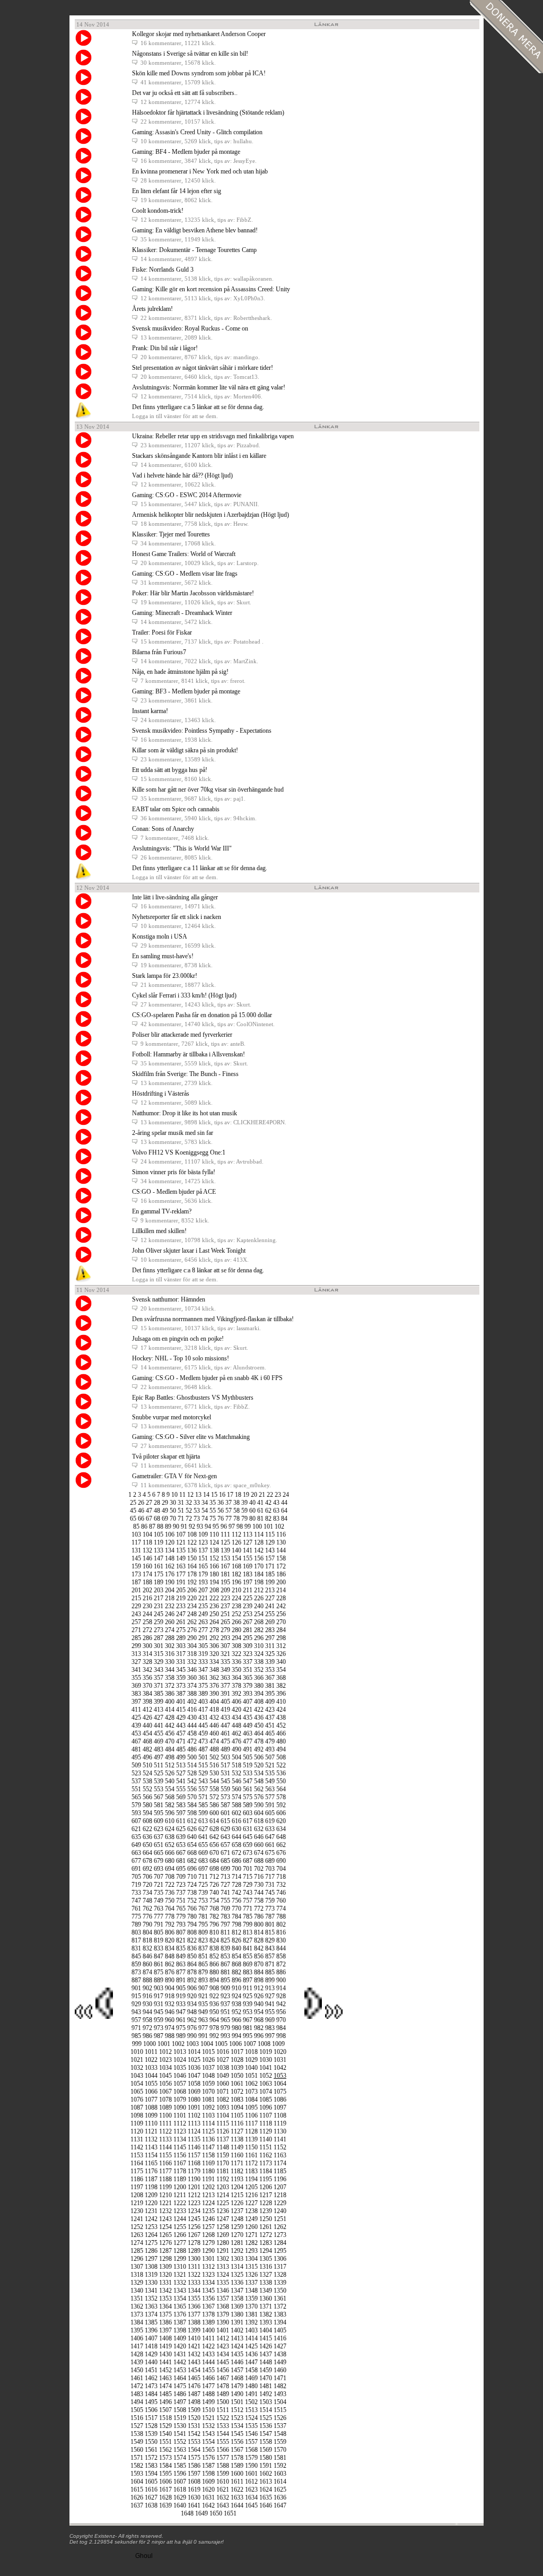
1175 (137, 2171)
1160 (237, 2155)
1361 (280, 2299)
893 (203, 1980)
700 (237, 1869)
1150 (251, 2147)
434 (237, 1718)
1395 (137, 2330)
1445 (223, 2362)
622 (147, 1829)
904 (170, 1988)
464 (259, 1733)
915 (136, 1996)
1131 (137, 2139)
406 (237, 1702)
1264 (151, 2235)
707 (159, 1877)
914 (281, 1988)
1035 (180, 2068)
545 (225, 1781)
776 (147, 1916)
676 (281, 1853)
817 (136, 1940)
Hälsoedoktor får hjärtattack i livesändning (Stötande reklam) (208, 112)
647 (270, 1837)
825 (225, 1940)
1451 (151, 2370)
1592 (280, 2466)
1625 (280, 2490)
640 (192, 1837)
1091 (194, 2107)
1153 (137, 2155)
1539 (151, 2434)
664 (147, 1853)
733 (136, 1893)
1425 (251, 2346)
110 (214, 1534)
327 (136, 1662)
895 (225, 1980)
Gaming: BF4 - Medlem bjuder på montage (186, 152)
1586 (194, 2466)
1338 (266, 2283)
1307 (137, 2267)
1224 (208, 2203)
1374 (151, 2314)
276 (192, 1630)
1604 (137, 2482)
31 (181, 1503)
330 (170, 1662)
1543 (208, 2434)
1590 (251, 2466)
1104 (223, 2115)
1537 (280, 2426)
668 (192, 1853)
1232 (165, 2211)
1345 (208, 2291)
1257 (208, 2227)
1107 (266, 2115)
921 (203, 1996)
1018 (251, 2052)
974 (170, 2028)
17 (230, 1495)
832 (147, 1948)
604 (259, 1813)
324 (259, 1654)
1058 (194, 2084)
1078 (165, 2100)
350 (237, 1670)
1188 (165, 2179)
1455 (208, 2370)
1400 (208, 2330)
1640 (180, 2505)
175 (159, 1574)
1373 (137, 2314)
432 (214, 1718)
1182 (237, 2171)
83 (276, 1519)
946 (170, 2012)
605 (270, 1813)
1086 (280, 2100)
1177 (165, 2171)
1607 (180, 2482)
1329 (137, 2283)
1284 (280, 2243)
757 (248, 1901)
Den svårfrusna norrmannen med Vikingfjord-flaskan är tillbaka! (213, 1319)
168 (237, 1566)
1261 (266, 2227)
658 (237, 1845)
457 (181, 1733)
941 (270, 2004)
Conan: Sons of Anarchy (163, 829)
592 (281, 1805)
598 (192, 1813)
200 (281, 1582)
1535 (251, 2426)
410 (281, 1702)
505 (248, 1757)
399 (159, 1702)
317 (181, 1654)
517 (225, 1765)
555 (181, 1789)
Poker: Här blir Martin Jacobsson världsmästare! (193, 593)
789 (136, 1924)
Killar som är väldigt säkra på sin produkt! (185, 750)
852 (214, 1956)
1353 (165, 2299)
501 (203, 1757)
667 (181, 1853)
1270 (237, 2235)
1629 (180, 2497)
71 (181, 1519)
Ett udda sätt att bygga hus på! (170, 770)
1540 (165, 2434)
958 (147, 2020)
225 (248, 1598)
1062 (251, 2084)
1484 (151, 2394)
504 (237, 1757)
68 (157, 1519)
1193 (237, 2179)
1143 (151, 2147)
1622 (237, 2490)
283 (270, 1630)
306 (214, 1646)
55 (213, 1511)
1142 (137, 2147)
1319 (151, 2275)
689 (270, 1861)
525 (159, 1773)
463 (248, 1733)
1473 (151, 2386)
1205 (251, 2187)
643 (225, 1837)
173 (136, 1574)
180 (214, 1574)
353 (270, 1670)
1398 (180, 2330)
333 (203, 1662)
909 (225, 1988)
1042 (280, 2068)
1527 (137, 2426)
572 (214, 1797)
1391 (237, 2322)
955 (270, 2012)
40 (252, 1503)
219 (181, 1598)
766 (192, 1909)
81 (260, 1519)
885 (270, 1972)
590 (259, 1805)
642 (214, 1837)
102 (279, 1526)
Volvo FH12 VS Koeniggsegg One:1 (179, 1152)
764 (170, 1909)
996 (259, 2036)
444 (192, 1725)
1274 (137, 2243)
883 (248, 1972)
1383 (280, 2314)
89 (168, 1526)
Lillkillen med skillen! (159, 1231)
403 (203, 1702)
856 (259, 1956)
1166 (165, 2163)
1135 (194, 2139)
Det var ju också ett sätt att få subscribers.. (185, 93)
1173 (266, 2163)
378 (237, 1686)
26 (141, 1503)
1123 (180, 2131)
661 (270, 1845)
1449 (280, 2362)
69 (165, 1519)
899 (270, 1980)
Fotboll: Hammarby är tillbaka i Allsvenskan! (189, 1054)
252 (237, 1614)
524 (147, 1773)
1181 (223, 2171)
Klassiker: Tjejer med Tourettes (171, 534)
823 (203, 1940)
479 (270, 1741)
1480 (251, 2386)
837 (203, 1948)
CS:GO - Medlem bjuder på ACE (174, 1192)
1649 (202, 2513)
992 (214, 2036)
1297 (151, 2259)
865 (203, 1964)
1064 (280, 2084)
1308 (151, 2267)
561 (248, 1789)
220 (192, 1598)
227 (270, 1598)
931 (159, 2004)
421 (248, 1710)
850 (192, 1956)
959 (159, 2020)
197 (248, 1582)
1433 (208, 2354)
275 (181, 1630)
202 (147, 1590)
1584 (165, 2466)
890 (170, 1980)
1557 (251, 2442)
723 (181, 1885)
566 (147, 1797)
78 (237, 1519)
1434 (223, 2354)
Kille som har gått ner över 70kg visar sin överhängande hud (208, 790)
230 (147, 1606)
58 (237, 1511)
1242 (151, 2219)
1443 (194, 2362)
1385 (151, 2322)
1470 (266, 2378)
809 (203, 1932)
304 (192, 1646)
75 (213, 1519)
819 (159, 1940)
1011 (151, 2052)
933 (181, 2004)
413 (159, 1710)
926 (259, 1996)
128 (259, 1542)
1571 (137, 2458)
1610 (223, 2482)
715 (248, 1877)
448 (237, 1725)
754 (214, 1901)
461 (225, 1733)
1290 (208, 2251)
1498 (194, 2402)
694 (170, 1869)
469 (159, 1741)
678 (147, 1861)
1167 (180, 2163)
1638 (151, 2505)
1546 (251, 2434)
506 (259, 1757)
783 (225, 1916)
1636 (280, 2497)
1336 (237, 2283)
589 (248, 1805)
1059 (208, 2084)
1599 (223, 2474)
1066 (151, 2092)
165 (203, 1566)
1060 (223, 2084)
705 (136, 1877)
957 (136, 2020)
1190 (194, 2179)
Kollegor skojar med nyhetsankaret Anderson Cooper (199, 34)
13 (198, 1495)
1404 (266, 2330)
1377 (194, 2314)
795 (203, 1924)
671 (225, 1853)
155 (248, 1558)
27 (149, 1503)
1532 (208, 2426)
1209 (151, 2195)
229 (136, 1606)
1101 (180, 2115)
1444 (208, 2362)
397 (136, 1702)
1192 (223, 2179)
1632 (223, 2497)
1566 (223, 2450)
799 (248, 1924)
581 (159, 1805)
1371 (266, 2306)
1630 (194, 2497)
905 (181, 1988)
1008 (264, 2044)
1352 (151, 2299)
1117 (251, 2123)
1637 (137, 2505)
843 (270, 1948)
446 (214, 1725)
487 (203, 1749)
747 (136, 1901)
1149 (237, 2147)
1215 (237, 2195)
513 (181, 1765)
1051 (251, 2076)
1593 (137, 2474)
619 (270, 1821)
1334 (208, 2283)
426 (147, 1718)
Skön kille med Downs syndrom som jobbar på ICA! (199, 73)
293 (225, 1638)
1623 (251, 2490)
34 (205, 1503)
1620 (208, 2490)
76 (221, 1519)
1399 (194, 2330)
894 (214, 1980)
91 (184, 1526)
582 (170, 1805)
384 (147, 1694)
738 (192, 1893)
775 (136, 1916)
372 (170, 1686)
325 (270, 1654)
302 (170, 1646)
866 (214, 1964)
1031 (280, 2060)
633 (270, 1829)
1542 (194, 2434)
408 (259, 1702)
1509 (194, 2410)
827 (248, 1940)
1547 (266, 2434)
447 (225, 1725)
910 (237, 1988)
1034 (165, 2068)
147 (159, 1558)
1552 (180, 2442)
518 (237, 1765)
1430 (165, 2354)
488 (214, 1749)
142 (259, 1550)
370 (147, 1686)
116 (281, 1534)
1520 (194, 2418)
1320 (165, 2275)
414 (170, 1710)
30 (173, 1503)
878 (192, 1972)
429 (181, 1718)
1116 (237, 2123)
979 (225, 2028)
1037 (208, 2068)
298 (281, 1638)
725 (203, 1885)
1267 (194, 2235)
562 (259, 1789)
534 (259, 1773)
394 (259, 1694)
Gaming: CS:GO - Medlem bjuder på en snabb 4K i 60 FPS (207, 1378)
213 (270, 1590)
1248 (237, 2219)
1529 (165, 2426)
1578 (237, 2458)
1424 (237, 2346)
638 (170, 1837)
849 (181, 1956)
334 (214, 1662)
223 (225, 1598)
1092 (208, 2107)
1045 (165, 2076)
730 (259, 1885)
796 (214, 1924)
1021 (137, 2060)
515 (203, 1765)
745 (270, 1893)
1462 (151, 2378)
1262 (280, 2227)
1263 (137, 2235)
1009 (278, 2044)
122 (192, 1542)
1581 (280, 2458)
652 (170, 1845)
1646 (266, 2505)
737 (181, 1893)
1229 (280, 2203)
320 (214, 1654)
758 (259, 1901)
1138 (237, 2139)
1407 (151, 2338)
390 (214, 1694)
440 (147, 1725)
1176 (151, 2171)
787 (270, 1916)
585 (203, 1805)
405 (225, 1702)
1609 (208, 2482)
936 (214, 2004)
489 (225, 1749)
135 (181, 1550)
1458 (251, 2370)
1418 (151, 2346)
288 (170, 1638)
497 (159, 1757)
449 (248, 1725)
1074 (266, 2092)
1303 (237, 2259)
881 (225, 1972)
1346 (223, 2291)
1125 (208, 2131)
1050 (237, 2076)
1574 (180, 2458)
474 (214, 1741)
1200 (180, 2187)
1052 (266, 2076)
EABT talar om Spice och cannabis (176, 809)
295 (248, 1638)
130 (281, 1542)
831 (136, 1948)
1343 (180, 2291)
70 (173, 1519)
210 (237, 1590)
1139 (251, 2139)
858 (281, 1956)
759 (270, 1901)
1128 (251, 2131)
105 (159, 1534)
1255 (180, 2227)
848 (170, 1956)
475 (225, 1741)
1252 (137, 2227)
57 (229, 1511)
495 (136, 1757)
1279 (208, 2243)
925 (248, 1996)
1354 (180, 2299)
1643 (223, 2505)
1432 (194, 2354)
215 (136, 1598)
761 (136, 1909)
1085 (266, 2100)
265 (225, 1622)
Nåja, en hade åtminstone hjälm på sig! (180, 672)
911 (248, 1988)
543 (203, 1781)
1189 (180, 2179)
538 (147, 1781)
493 (270, 1749)
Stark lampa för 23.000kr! (165, 976)
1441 (165, 2362)
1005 (221, 2044)
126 (237, 1542)
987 (159, 2036)
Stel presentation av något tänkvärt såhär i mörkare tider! (203, 368)
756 (237, 1901)
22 (270, 1495)
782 (214, 1916)
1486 (180, 2394)
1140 (266, 2139)
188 (147, 1582)
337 (248, 1662)
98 (240, 1526)
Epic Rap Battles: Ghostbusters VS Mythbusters (193, 1398)
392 (237, 1694)
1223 (194, 2203)
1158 (208, 2155)
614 (214, 1821)
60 (252, 1511)
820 (170, 1940)
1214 (223, 2195)
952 (237, 2012)
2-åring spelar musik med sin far (173, 1133)
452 (281, 1725)
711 (203, 1877)
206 (192, 1590)
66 (141, 1519)
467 (136, 1741)
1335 (223, 2283)
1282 (251, 2243)
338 (259, 1662)
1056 (165, 2084)
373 (181, 1686)
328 (147, 1662)
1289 (194, 2251)
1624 (266, 2490)
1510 (208, 2410)
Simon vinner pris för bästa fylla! (174, 1172)
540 (170, 1781)
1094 (237, 2107)
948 (192, 2012)
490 (237, 1749)
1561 (151, 2450)
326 (281, 1654)
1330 (151, 2283)
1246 (208, 2219)
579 (136, 1805)
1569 (266, 2450)
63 (276, 1511)
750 (170, 1901)
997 (270, 2036)
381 (270, 1686)
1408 (165, 2338)
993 (225, 2036)
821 (181, 1940)
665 (159, 1853)
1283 (266, 2243)
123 (203, 1542)
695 (181, 1869)
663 (136, 1853)
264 (214, 1622)
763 (159, 1909)
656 (214, 1845)
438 (281, 1718)
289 (181, 1638)
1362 (137, 2306)
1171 (237, 2163)
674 (259, 1853)
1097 (280, 2107)
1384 (137, 2322)
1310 (180, 2267)
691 (136, 1869)
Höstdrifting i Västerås (161, 1094)
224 (237, 1598)
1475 (180, 2386)
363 (225, 1678)
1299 (180, 2259)
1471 (280, 2378)
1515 (280, 2410)
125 (225, 1542)
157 (270, 1558)
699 (225, 1869)
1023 (165, 2060)
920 (192, 1996)
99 (248, 1526)
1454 (194, 2370)
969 (270, 2020)
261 (181, 1622)
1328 (280, 2275)
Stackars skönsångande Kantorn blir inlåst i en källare (199, 456)
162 (170, 1566)
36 (221, 1503)
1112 (180, 2123)
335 (225, 1662)
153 (225, 1558)
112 (237, 1534)
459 (203, 1733)
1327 (266, 2275)
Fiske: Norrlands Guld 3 (163, 270)
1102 (194, 2115)
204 (170, 1590)
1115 (223, 2123)
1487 (194, 2394)
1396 (151, 2330)
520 (259, 1765)
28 (157, 1503)
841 (248, 1948)
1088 (151, 2107)
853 (225, 1956)
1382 (266, 2314)
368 (281, 1678)
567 (159, 1797)
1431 (180, 2354)
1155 (165, 2155)
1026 (208, 2060)
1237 (237, 2211)
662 (281, 1845)
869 (248, 1964)
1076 (137, 2100)
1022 (151, 2060)
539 (159, 1781)
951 (225, 2012)
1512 (237, 2410)
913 (270, 1988)
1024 (180, 2060)
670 (214, 1853)
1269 (223, 2235)
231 (159, 1606)
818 (147, 1940)
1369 (237, 2306)
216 (147, 1598)
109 (203, 1534)
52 (189, 1511)
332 (192, 1662)
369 (136, 1686)
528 (192, 1773)
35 (213, 1503)
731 (270, 1885)
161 (159, 1566)
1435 (237, 2354)
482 (147, 1749)
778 (170, 1916)
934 (192, 2004)
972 (147, 2028)
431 (203, 1718)
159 (136, 1566)
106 (170, 1534)
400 (170, 1702)
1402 (237, 2330)
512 (170, 1765)
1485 (165, 2394)
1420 (180, 2346)
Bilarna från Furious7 (159, 652)
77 (229, 1519)
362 (214, 1678)
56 (221, 1511)
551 (136, 1789)
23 (278, 1495)
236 (214, 1606)
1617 (165, 2490)
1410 (194, 2338)
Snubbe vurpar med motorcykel (172, 1417)
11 (182, 1495)
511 (159, 1765)
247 (181, 1614)
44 (284, 1503)
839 (225, 1948)
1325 (237, 2275)
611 (181, 1821)
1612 (251, 2482)
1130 (280, 2131)
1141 (280, 2139)
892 (192, 1980)
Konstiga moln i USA (160, 936)
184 (259, 1574)
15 (214, 1495)
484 (170, 1749)
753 (203, 1901)
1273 (280, 2235)
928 (281, 1996)
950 (214, 2012)
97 (232, 1526)
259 (159, 1622)
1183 (251, 2171)
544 (214, 1781)
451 (270, 1725)
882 (237, 1972)
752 (192, 1901)
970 (281, 2020)
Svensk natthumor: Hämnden (169, 1299)
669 (203, 1853)
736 (170, 1893)
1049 (223, 2076)
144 (281, 1550)
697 (203, 1869)
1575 (194, 2458)
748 (147, 1901)
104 (147, 1534)
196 (237, 1582)
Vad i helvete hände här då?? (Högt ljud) (182, 475)
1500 (223, 2402)
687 (248, 1861)
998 (281, 2036)
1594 (151, 2474)
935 (203, 2004)
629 (225, 1829)
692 (147, 1869)
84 (284, 1519)
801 (270, 1924)
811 (225, 1932)
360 (192, 1678)
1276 (165, 2243)
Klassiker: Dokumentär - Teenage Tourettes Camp (194, 250)
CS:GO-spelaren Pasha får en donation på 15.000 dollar (202, 1015)
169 (248, 1566)
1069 (194, 2092)
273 (159, 1630)
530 (214, 1773)
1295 (280, 2251)
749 (159, 1901)
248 (192, 1614)
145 (136, 1558)
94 (208, 1526)
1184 (266, 2171)
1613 (266, 2482)
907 (203, 1988)
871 (270, 1964)
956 (281, 2012)
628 (214, 1829)
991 (203, 2036)
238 (237, 1606)
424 (281, 1710)
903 (159, 1988)
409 (270, 1702)
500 (192, 1757)
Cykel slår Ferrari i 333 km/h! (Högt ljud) (184, 995)
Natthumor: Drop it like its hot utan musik (185, 1113)
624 (170, 1829)
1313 (223, 2267)
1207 (280, 2187)
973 (159, 2028)
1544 (223, 2434)
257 (136, 1622)
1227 (251, 2203)
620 (281, 1821)
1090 (180, 2107)
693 (159, 1869)
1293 (251, 2251)
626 (192, 1829)
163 (181, 1566)
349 (225, 1670)
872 (281, 1964)
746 (281, 1893)
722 (170, 1885)
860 (147, 1964)
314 (147, 1654)
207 (203, 1590)
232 (170, 1606)
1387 (180, 2322)
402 (192, 1702)
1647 (280, 2505)
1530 (180, 2426)
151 (203, 1558)
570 (192, 1797)
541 (181, 1781)
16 (222, 1495)
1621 (223, 2490)
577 (270, 1797)
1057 (180, 2084)
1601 (251, 2474)
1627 (151, 2497)
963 (203, 2020)
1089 (165, 2107)
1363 (151, 2306)
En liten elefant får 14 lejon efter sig (177, 191)
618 (259, 1821)
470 (170, 1741)
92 (192, 1526)
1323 (208, 2275)
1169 (208, 2163)
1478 (223, 2386)
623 (159, 1829)
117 (136, 1542)
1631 (208, 2497)
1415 (266, 2338)
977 (203, 2028)
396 (281, 1694)
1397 (165, 2330)
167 (225, 1566)
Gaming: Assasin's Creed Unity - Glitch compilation (197, 132)
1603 (280, 2474)
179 (203, 1574)
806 (170, 1932)
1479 (237, 2386)
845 (136, 1956)
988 (170, 2036)
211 (248, 1590)
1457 (237, 2370)
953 (248, 2012)
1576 (208, 2458)
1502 (251, 2402)
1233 (180, 2211)
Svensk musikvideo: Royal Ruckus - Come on (190, 328)
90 (176, 1526)
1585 (180, 2466)
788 (281, 1916)
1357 (223, 2299)
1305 (266, 2259)
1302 (223, 2259)
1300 (194, 2259)
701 (248, 1869)
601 (225, 1813)
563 (270, 1789)
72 (189, 1519)
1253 (151, 2227)
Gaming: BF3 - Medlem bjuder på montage (186, 691)
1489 (223, 2394)
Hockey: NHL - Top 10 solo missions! (181, 1358)
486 (192, 1749)
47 (149, 1511)
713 (225, 1877)
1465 (194, 2378)
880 (214, 1972)
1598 (208, 2474)
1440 (151, 2362)
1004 (207, 2044)
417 (203, 1710)
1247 (223, 2219)
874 (147, 1972)
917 (159, 1996)
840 (237, 1948)
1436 (251, 2354)
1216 (251, 2195)
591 (270, 1805)
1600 (237, 2474)
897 (248, 1980)
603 (248, 1813)
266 (237, 1622)
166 (214, 1566)
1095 (251, 2107)
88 (160, 1526)
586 (214, 1805)
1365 (180, 2306)
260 (170, 1622)
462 (237, 1733)
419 (225, 1710)
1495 (151, 2402)
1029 (251, 2060)
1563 (180, 2450)
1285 (137, 2251)
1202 (208, 2187)
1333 (194, 2283)
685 (225, 1861)
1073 (251, 2092)
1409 (180, 2338)
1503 (266, 2402)
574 (237, 1797)
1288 (180, 2251)
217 (159, 1598)
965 (225, 2020)
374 (192, 1686)
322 (237, 1654)
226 (259, 1598)
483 (159, 1749)
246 (170, 1614)
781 (203, 1916)
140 (237, 1550)
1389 (208, 2322)
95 (216, 1526)
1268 (208, 2235)
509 (136, 1765)
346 (192, 1670)
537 (136, 1781)
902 (147, 1988)
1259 (237, 2227)
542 (192, 1781)
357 (159, 1678)
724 (192, 1885)
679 (159, 1861)
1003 (192, 2044)
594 (147, 1813)
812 (237, 1932)
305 (203, 1646)
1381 (251, 2314)
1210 (165, 2195)
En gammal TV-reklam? (162, 1211)
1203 (223, 2187)
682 (192, 1861)
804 (147, 1932)
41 (260, 1503)
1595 (165, 2474)
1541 (180, 2434)
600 (214, 1813)
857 (270, 1956)
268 (259, 1622)
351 (248, 1670)
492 (259, 1749)
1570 (280, 2450)
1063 (266, 2084)
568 (170, 1797)
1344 (194, 2291)
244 (147, 1614)
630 (237, 1829)
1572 (151, 2458)
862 (170, 1964)
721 (159, 1885)
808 (192, 1932)
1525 (266, 2418)
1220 (151, 2203)
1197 (137, 2187)
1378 (208, 2314)
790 (147, 1924)
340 (281, 1662)
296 (259, 1638)
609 (159, 1821)
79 (244, 1519)
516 (214, 1765)
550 (281, 1781)
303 (181, 1646)
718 (281, 1877)
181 (225, 1574)
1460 (280, 2370)
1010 (137, 2052)
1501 (237, 2402)
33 (197, 1503)
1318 (137, 2275)
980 (237, 2028)
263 (203, 1622)
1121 (151, 2131)
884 (259, 1972)
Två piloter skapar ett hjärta (166, 1456)
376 (214, 1686)
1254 (165, 2227)
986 (147, 2036)
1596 (180, 2474)
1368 (223, 2306)
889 (159, 1980)
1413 (237, 2338)
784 (237, 1916)
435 (248, 1718)
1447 (251, 2362)
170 (259, 1566)
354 (281, 1670)
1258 (223, 2227)
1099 (151, 2115)
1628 (165, 2497)
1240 (280, 2211)
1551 (165, 2442)
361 (203, 1678)
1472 (137, 2386)
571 (203, 1797)
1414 (251, 2338)
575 (248, 1797)
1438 (280, 2354)
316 (170, 1654)
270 (281, 1622)
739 (203, 1893)
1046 (180, 2076)
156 (259, 1558)
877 (181, 1972)
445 (203, 1725)
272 (147, 1630)
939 (248, 2004)
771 (248, 1909)
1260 (251, 2227)
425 (136, 1718)
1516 (137, 2418)
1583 (151, 2466)
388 (192, 1694)
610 (170, 1821)
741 (225, 1893)
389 (203, 1694)
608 (147, 1821)
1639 (165, 2505)
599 (203, 1813)
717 (270, 1877)
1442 (180, 2362)
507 (270, 1757)
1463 (165, 2378)
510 (147, 1765)
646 (259, 1837)
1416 (280, 2338)
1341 (151, 2291)
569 (181, 1797)
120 (170, 1542)
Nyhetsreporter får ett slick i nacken (177, 917)
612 (192, 1821)
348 (214, 1670)
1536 (266, 2426)
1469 (251, 2378)
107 (181, 1534)
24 (286, 1495)
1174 (280, 2163)
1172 (251, 2163)
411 (136, 1710)
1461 (137, 2378)
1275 (151, 2243)
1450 (137, 2370)
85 (136, 1526)
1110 (151, 2123)
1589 (237, 2466)
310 (259, 1646)
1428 (137, 2354)
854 (237, 1956)
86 (144, 1526)
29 (165, 1503)
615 (225, 1821)
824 (214, 1940)
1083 (237, 2100)
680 (170, 1861)
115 (270, 1534)
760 (281, 1901)
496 (147, 1757)
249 (203, 1614)
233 (181, 1606)
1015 (208, 2052)
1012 (165, 2052)
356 (147, 1678)
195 (225, 1582)
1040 (251, 2068)
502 (214, 1757)
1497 (180, 2402)
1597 (194, 2474)
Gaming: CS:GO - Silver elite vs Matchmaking (191, 1437)
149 (181, 1558)
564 (281, 1789)
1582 (137, 2466)
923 (225, 1996)
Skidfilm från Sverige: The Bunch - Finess (185, 1074)
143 (270, 1550)
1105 (237, 2115)
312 (281, 1646)
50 (173, 1511)
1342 (165, 2291)
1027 (223, 2060)
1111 (165, 2123)
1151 (266, 2147)
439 (136, 1725)
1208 (137, 2195)
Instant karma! (150, 711)
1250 (266, 2219)
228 (281, 1598)
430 (192, 1718)
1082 (223, 2100)
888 (147, 1980)
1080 (194, 2100)
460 (214, 1733)
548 (259, 1781)
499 (181, 1757)
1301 (208, 2259)
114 (259, 1534)
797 (225, 1924)
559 (225, 1789)
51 (181, 1511)
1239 (266, 2211)
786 (259, 1916)
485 (181, 1749)
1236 (223, 2211)
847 (159, 1956)
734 (147, 1893)
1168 (194, 2163)
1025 (194, 2060)
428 (170, 1718)
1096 (266, 2107)
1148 (223, 2147)
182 (237, 1574)
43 (276, 1503)
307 (225, 1646)
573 (225, 1797)
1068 (180, 2092)
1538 (137, 2434)
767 (203, 1909)
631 (248, 1829)
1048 (208, 2076)
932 (170, 2004)
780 (192, 1916)
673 (248, 1853)
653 (181, 1845)
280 (237, 1630)
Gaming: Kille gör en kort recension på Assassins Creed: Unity (211, 289)
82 (268, 1519)
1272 (266, 2235)
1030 (266, 2060)
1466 (208, 2378)
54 (205, 1511)
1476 (194, 2386)
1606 (165, 2482)
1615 (137, 2490)
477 (248, 1741)
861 (159, 1964)
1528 (151, 2426)
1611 (237, 2482)
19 (246, 1495)
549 (270, 1781)
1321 (180, 2275)
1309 (165, 2267)
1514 (266, 2410)
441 (159, 1725)
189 (159, 1582)
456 (170, 1733)
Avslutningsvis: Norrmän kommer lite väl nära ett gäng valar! (209, 387)
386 (170, 1694)
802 (281, 1924)
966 (237, 2020)
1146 (194, 2147)
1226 (237, 2203)
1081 (208, 2100)
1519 (180, 2418)
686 (237, 1861)
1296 (137, 2259)
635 (136, 1837)
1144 (165, 2147)
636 (147, 1837)
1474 (165, 2386)
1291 (223, 2251)
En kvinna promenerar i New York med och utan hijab (200, 171)
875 (159, 1972)
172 (281, 1566)
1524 (251, 2418)
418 (214, 1710)
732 (281, 1885)
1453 (180, 2370)
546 (237, 1781)
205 (181, 1590)
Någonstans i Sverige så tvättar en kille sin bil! (190, 54)
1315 (251, 2267)
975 (181, 2028)
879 (203, 1972)
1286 (151, 2251)
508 (281, 1757)
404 (214, 1702)
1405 (280, 2330)
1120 (137, 2131)
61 (260, 1511)
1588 (223, 2466)
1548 (280, 2434)
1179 (194, 2171)
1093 (223, 2107)
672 (237, 1853)
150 (192, 1558)
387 (181, 1694)
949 (203, 2012)
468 (147, 1741)
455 (159, 1733)
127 (248, 1542)
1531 (194, 2426)
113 (248, 1534)
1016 (223, 2052)
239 (248, 1606)
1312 (208, 2267)
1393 (266, 2322)
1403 (251, 2330)
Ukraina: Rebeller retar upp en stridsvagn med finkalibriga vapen (213, 436)
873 (136, 1972)
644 (237, 1837)
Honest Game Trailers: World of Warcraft (184, 554)
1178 (180, 2171)
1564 (194, 2450)
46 (141, 1511)
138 (214, 1550)
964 (214, 2020)
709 (181, 1877)
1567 (237, 2450)
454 (147, 1733)
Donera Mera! (506, 37)
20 (254, 1495)
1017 (237, 2052)
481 (136, 1749)
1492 (266, 2394)
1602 (266, 2474)
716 (259, 1877)
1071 (223, 2092)
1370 (251, 2306)
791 (159, 1924)
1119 (280, 2123)
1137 (223, 2139)
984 (281, 2028)
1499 (208, 2402)
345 (181, 1670)
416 (192, 1710)
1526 (280, 2418)
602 (237, 1813)
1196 (280, 2179)
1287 (165, 2251)
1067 (165, 2092)
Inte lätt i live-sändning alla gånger (175, 897)
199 (270, 1582)
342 (147, 1670)
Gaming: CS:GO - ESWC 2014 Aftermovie (187, 495)
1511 (223, 2410)
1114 (208, 2123)
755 (225, 1901)
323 (248, 1654)
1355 (194, 2299)
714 (237, 1877)
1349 (266, 2291)
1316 (266, 2267)
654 (192, 1845)
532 (237, 1773)
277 (203, 1630)
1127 (237, 2131)
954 (259, 2012)
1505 (137, 2410)
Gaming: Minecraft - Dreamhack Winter (182, 613)
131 (136, 1550)
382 (281, 1686)
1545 (237, 2434)
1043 (137, 2076)
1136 (208, 2139)
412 (147, 1710)
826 (237, 1940)
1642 (208, 2505)
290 (192, 1638)
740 (214, 1893)
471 (181, 1741)
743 (248, 1893)
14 (206, 1495)
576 (259, 1797)
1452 (165, 2370)
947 (181, 2012)
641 (203, 1837)
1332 (180, 2283)
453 (136, 1733)
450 (259, 1725)
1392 (251, 2322)
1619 (194, 2490)
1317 (280, 2267)
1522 (223, 2418)
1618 (180, 2490)
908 (214, 1988)
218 (170, 1598)
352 (259, 1670)
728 (237, 1885)
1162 (266, 2155)
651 (159, 1845)
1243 (165, 2219)
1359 (251, 2299)
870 (259, 1964)
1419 (165, 2346)
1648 (187, 2513)
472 (192, 1741)
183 (248, 1574)
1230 (137, 2211)
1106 (251, 2115)
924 (237, 1996)
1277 (180, 2243)
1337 (251, 2283)
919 (181, 1996)
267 (248, 1622)
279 (225, 1630)
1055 (151, 2084)
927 (270, 1996)
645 (248, 1837)
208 (214, 1590)
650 (147, 1845)
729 (248, 1885)
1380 (237, 2314)
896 (237, 1980)
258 (147, 1622)
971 (136, 2028)
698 (214, 1869)
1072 (237, 2092)
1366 (194, 2306)
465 (270, 1733)
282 (259, 1630)
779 (181, 1916)
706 (147, 1877)
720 (147, 1885)
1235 (208, 2211)
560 (237, 1789)
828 (259, 1940)
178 (192, 1574)
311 (270, 1646)
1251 (280, 2219)
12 (190, 1495)
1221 (165, 2203)
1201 (194, 2187)
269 (270, 1622)
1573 (165, 2458)
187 (136, 1582)
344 (170, 1670)
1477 (208, 2386)
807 (181, 1932)
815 (270, 1932)
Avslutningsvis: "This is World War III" (182, 848)
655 (203, 1845)
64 (284, 1511)
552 (147, 1789)
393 (248, 1694)
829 (270, 1940)
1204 (237, 2187)
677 (136, 1861)
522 (281, 1765)
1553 (194, 2442)
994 (237, 2036)
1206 (266, 2187)
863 (181, 1964)
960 (170, 2020)
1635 (266, 2497)
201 (136, 1590)
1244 (180, 2219)
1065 (137, 2092)
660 (259, 1845)
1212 (194, 2195)
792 (170, 1924)
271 (136, 1630)
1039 (237, 2068)
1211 (180, 2195)
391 (225, 1694)
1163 (280, 2155)
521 (270, 1765)
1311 (194, 2267)
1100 (165, 2115)
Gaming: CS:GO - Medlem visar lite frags (185, 574)
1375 (165, 2314)
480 (281, 1741)
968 (259, 2020)
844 (281, 1948)
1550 (151, 2442)
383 (136, 1694)
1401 (223, 2330)
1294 (266, 2251)
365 (248, 1678)
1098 (137, 2115)
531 (225, 1773)
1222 (180, 2203)
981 (248, 2028)
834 (170, 1948)
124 (214, 1542)
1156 (180, 2155)
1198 (151, 2187)
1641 (194, 2505)
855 (248, 1956)
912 (259, 1988)
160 (147, 1566)
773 (270, 1909)
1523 (237, 2418)
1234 (194, 2211)
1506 (151, 2410)
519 (248, 1765)
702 (259, 1869)
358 (170, 1678)
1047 (194, 2076)
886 (281, 1972)
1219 (137, 2203)
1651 (230, 2513)
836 (192, 1948)
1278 (194, 2243)
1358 (237, 2299)
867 (225, 1964)
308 (237, 1646)
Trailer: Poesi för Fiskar (162, 632)
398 (147, 1702)
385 (159, 1694)
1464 (180, 2378)
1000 (150, 2044)
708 (170, 1877)
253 (248, 1614)
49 (165, 1511)
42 (268, 1503)
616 (237, 1821)
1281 (237, 2243)
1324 (223, 2275)
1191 (208, 2179)
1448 (266, 2362)
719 (136, 1885)
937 (225, 2004)
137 (203, 1550)
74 (205, 1519)
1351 (137, 2299)
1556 (237, 2442)
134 (170, 1550)
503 (225, 1757)
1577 (223, 2458)
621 (136, 1829)
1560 (137, 2450)
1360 (266, 2299)
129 (270, 1542)
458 (192, 1733)
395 (270, 1694)
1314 (237, 2267)
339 (270, 1662)
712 (214, 1877)
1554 (208, 2442)
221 (203, 1598)
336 (237, 1662)
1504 (280, 2402)
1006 (235, 2044)
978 (214, 2028)
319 (203, 1654)
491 (248, 1749)
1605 (151, 2482)
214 (281, 1590)
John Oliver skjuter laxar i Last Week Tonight (189, 1251)
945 (159, 2012)
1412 (223, 2338)
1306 (280, 2259)
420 (237, 1710)
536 (281, 1773)
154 (237, 1558)
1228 (266, 2203)
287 (159, 1638)
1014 (194, 2052)
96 (224, 1526)
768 (214, 1909)
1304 (251, 2259)
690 (281, 1861)
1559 (280, 2442)
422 (259, 1710)
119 (159, 1542)
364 (237, 1678)
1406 (137, 2338)
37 (229, 1503)
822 (192, 1940)
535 (270, 1773)
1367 (208, 2306)
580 (147, 1805)
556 (192, 1789)
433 (225, 1718)
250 (214, 1614)
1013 (180, 2052)
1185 (280, 2171)
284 (281, 1630)
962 (192, 2020)
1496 (165, 2402)
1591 (266, 2466)
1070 (208, 2092)
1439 (137, 2362)
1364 (165, 2306)
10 (174, 1495)
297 (270, 1638)
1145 (180, 2147)
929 (136, 2004)
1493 (280, 2394)
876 (170, 1972)
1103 (208, 2115)
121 (181, 1542)
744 (259, 1893)
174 (147, 1574)
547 (248, 1781)
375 (203, 1686)
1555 (223, 2442)
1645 (251, 2505)
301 (159, 1646)
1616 (151, 2490)
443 (181, 1725)
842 (259, 1948)
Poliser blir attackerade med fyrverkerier (182, 1035)
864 (192, 1964)
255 (270, 1614)
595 (159, 1813)
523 (136, 1773)
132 (147, 1550)
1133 (165, 2139)
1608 (194, 2482)
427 (159, 1718)
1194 (251, 2179)
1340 (137, 2291)
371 (159, 1686)
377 (225, 1686)
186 (281, 1574)
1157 (194, 2155)
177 (181, 1574)
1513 (251, 2410)
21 (262, 1495)
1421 (194, 2346)
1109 (137, 2123)
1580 (266, 2458)
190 (170, 1582)
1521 (208, 2418)
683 (203, 1861)
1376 (180, 2314)
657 (225, 1845)
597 (181, 1813)
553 (159, 1789)
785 (248, 1916)
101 (268, 1526)
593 (136, 1813)
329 (159, 1662)
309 (248, 1646)
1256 (194, 2227)
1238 (251, 2211)
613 (203, 1821)
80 (252, 1519)
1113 (194, 2123)
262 (192, 1622)
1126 (223, 2131)
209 (225, 1590)
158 (281, 1558)
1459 (266, 2370)
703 (270, 1869)
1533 (223, 2426)
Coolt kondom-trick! (158, 211)
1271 (251, 2235)
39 (244, 1503)
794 (192, 1924)
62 (268, 1511)
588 (237, 1805)
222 (214, 1598)
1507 (165, 2410)
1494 (137, 2402)
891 (181, 1980)
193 (203, 1582)
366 (259, 1678)
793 (181, 1924)
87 (152, 1526)
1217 (266, 2195)
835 (181, 1948)
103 (136, 1534)
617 (248, 1821)
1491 (251, 2394)
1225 (223, 2203)
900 (281, 1980)
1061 (237, 2084)
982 (259, 2028)
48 (157, 1511)
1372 (280, 2306)
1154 (151, 2155)
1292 (237, 2251)
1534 (237, 2426)
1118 (266, 2123)
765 (181, 1909)
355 (136, 1678)
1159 (223, 2155)
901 (136, 1988)
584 (192, 1805)
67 (149, 1519)
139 (225, 1550)
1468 (237, 2378)
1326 (251, 2275)
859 (136, 1964)
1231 (151, 2211)
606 (281, 1813)
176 (170, 1574)
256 (281, 1614)
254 (259, 1614)
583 (181, 1805)
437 (270, 1718)
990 (192, 2036)
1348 (251, 2291)
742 (237, 1893)
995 (248, 2036)
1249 (251, 2219)
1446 (237, 2362)
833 (159, 1948)
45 (133, 1511)
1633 (237, 2497)
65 (133, 1519)
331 (181, 1662)
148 (170, 1558)
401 (181, 1702)
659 (248, 1845)
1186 (137, 2179)
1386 (165, 2322)
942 (281, 2004)
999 (137, 2044)
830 (281, 1940)
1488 (208, 2394)
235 (203, 1606)
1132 (151, 2139)
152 (214, 1558)
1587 (208, 2466)
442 (170, 1725)
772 (259, 1909)
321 (225, 1654)
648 (281, 1837)
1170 (223, 2163)
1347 (237, 2291)
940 (259, 2004)
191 (181, 1582)
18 (238, 1495)
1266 (180, 2235)
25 (133, 1503)
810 (214, 1932)
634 (281, 1829)
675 (270, 1853)
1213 (208, 2195)
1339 (280, 2283)
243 (136, 1614)
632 (259, 1829)
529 (203, 1773)
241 (270, 1606)
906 (192, 1988)
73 (197, 1519)
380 (259, 1686)
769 (225, 1909)
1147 (208, 2147)
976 (192, 2028)
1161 (251, 2155)
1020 (280, 2052)
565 (136, 1797)
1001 (164, 2044)
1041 (266, 2068)
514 (192, 1765)
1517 (151, 2418)
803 (136, 1932)
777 (159, 1916)
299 (136, 1646)
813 (248, 1932)
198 (259, 1582)
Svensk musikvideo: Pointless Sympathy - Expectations (202, 731)
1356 (208, 2299)
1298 (165, 2259)
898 (259, 1980)
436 (259, 1718)
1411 (208, 2338)
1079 (180, 2100)
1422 (208, 2346)
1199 (165, 2187)
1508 (180, 2410)
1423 (223, 2346)
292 (214, 1638)
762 (147, 1909)
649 (136, 1845)
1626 (137, 2497)
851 (203, 1956)
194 (214, 1582)
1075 (280, 2092)
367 (270, 1678)
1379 (223, 2314)
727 (225, 1885)
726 (214, 1885)
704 (281, 1869)
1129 (266, 2131)
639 (181, 1837)
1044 (151, 2076)
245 (159, 1614)
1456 (223, 2370)
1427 (280, 2346)
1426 (266, 2346)
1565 (208, 2450)
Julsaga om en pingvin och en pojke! (178, 1339)
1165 (151, 2163)
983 (270, 2028)
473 (203, 1741)
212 (259, 1590)
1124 (194, 2131)
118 (147, 1542)
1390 (223, 2322)
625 (181, 1829)
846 (147, 1956)
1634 (251, 2497)
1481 (266, 2386)
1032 (137, 2068)
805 (159, 1932)
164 (192, 1566)
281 (248, 1630)
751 (181, 1901)
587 (225, 1805)
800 (259, 1924)
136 (192, 1550)
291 (203, 1638)
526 (170, 1773)
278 (214, 1630)
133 (159, 1550)
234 (192, 1606)
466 (281, 1733)
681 (181, 1861)
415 (181, 1710)
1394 (280, 2322)
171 (270, 1566)
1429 (151, 2354)
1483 (137, 2394)
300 (147, 1646)
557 (203, 1789)
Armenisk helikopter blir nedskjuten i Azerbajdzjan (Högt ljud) (211, 515)
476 (237, 1741)
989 (181, 2036)
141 (248, 1550)
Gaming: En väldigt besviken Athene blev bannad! (195, 230)
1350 (280, 2291)
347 (203, 1670)
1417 (137, 2346)
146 (147, 1558)
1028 (237, 2060)
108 (192, 1534)
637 (159, 1837)
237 (225, 1606)
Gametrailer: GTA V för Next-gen (174, 1476)
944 (147, 2012)
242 (281, 1606)
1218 (280, 2195)
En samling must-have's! (163, 956)
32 (189, 1503)
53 (197, 1511)
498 (170, 1757)
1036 (194, 2068)
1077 (151, 2100)
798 (237, 1924)
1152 (280, 2147)
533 (248, 1773)
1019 (266, 2052)
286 (147, 1638)
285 (136, 1638)
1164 (137, 2163)
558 (214, 1789)
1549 (137, 2442)
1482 (280, 2386)
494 (281, 1749)
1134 (180, 2139)
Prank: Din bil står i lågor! (165, 348)
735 (159, 1893)
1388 (194, 2322)
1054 (137, 2084)
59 (244, 1511)
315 (159, 1654)
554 (170, 1789)
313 (136, 1654)
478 (259, 1741)
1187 (151, 2179)
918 (170, 1996)
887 (136, 1980)
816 (281, 1932)
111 (225, 1534)
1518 (165, 2418)
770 (237, 1909)
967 (248, 2020)
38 (237, 1503)
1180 (208, 2171)
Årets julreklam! (152, 309)
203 (159, 1590)
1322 (194, 2275)
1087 (137, 2107)
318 (192, 1654)
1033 (151, 2068)
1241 (137, 2219)
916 (147, 1996)
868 (237, 1964)
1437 (266, 2354)
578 (281, 1797)
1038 (223, 2068)
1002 (178, 2044)
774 (281, 1909)
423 (270, 1710)
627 (203, 1829)
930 (147, 2004)
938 (237, 2004)
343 (159, 1670)
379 (248, 1686)
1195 (266, 2179)
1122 (165, 2131)
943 (136, 2012)
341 (136, 1670)
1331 (165, 2283)
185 (270, 1574)
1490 (237, 2394)
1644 (237, 2505)
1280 (223, 2243)
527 (181, 1773)
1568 (251, 2450)
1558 (266, 2442)
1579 (251, 2458)
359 (181, 1678)
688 (259, 1861)
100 (257, 1526)
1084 (251, 2100)
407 (248, 1702)
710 (192, 1877)
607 (136, 1821)
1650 (216, 2513)
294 (237, 1638)
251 (225, 1614)
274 (170, 1630)
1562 (165, 2450)
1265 (165, 2235)
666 (170, 1853)
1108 (280, 2115)
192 (192, 1582)
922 (214, 1996)
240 (259, 1606)
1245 (194, 2219)
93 (200, 1526)
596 (170, 1813)
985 (136, 2036)
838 (214, 1948)
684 (214, 1861)
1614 (280, 2482)
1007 (250, 2044)
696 (192, 1869)
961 (181, 2020)
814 (259, 1932)
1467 (223, 2378)
